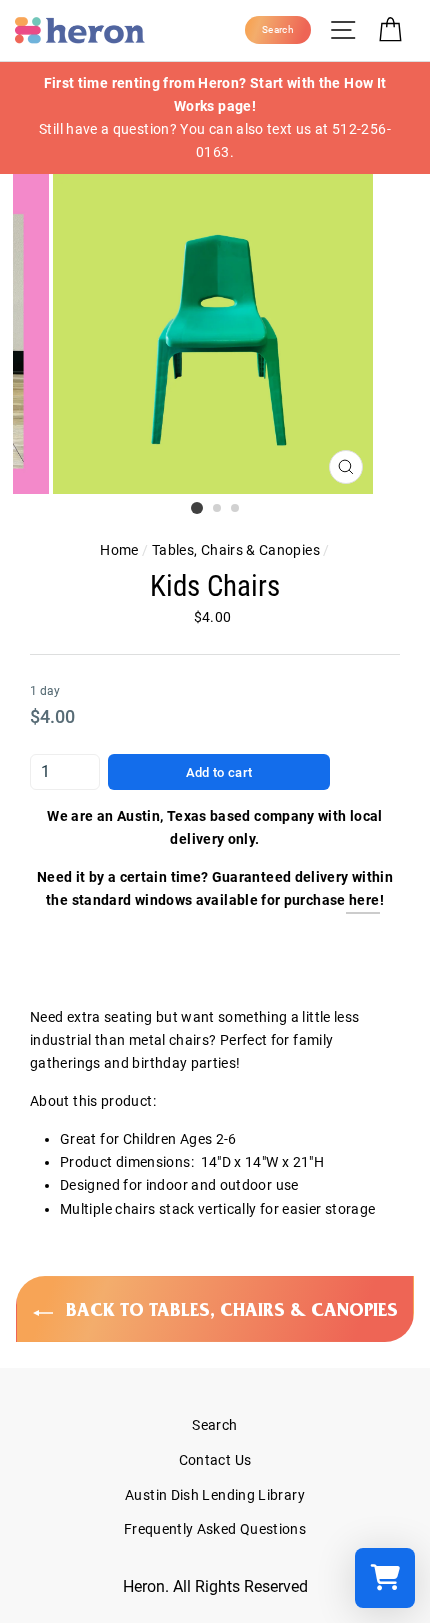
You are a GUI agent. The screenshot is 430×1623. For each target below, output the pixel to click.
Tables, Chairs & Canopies (236, 550)
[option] (215, 118)
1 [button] (197, 508)
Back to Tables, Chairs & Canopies (229, 1310)
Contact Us (215, 1460)
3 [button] (236, 509)
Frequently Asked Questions (215, 1529)
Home (119, 550)
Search (214, 1425)
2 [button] (218, 509)
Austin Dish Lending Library (215, 1495)
